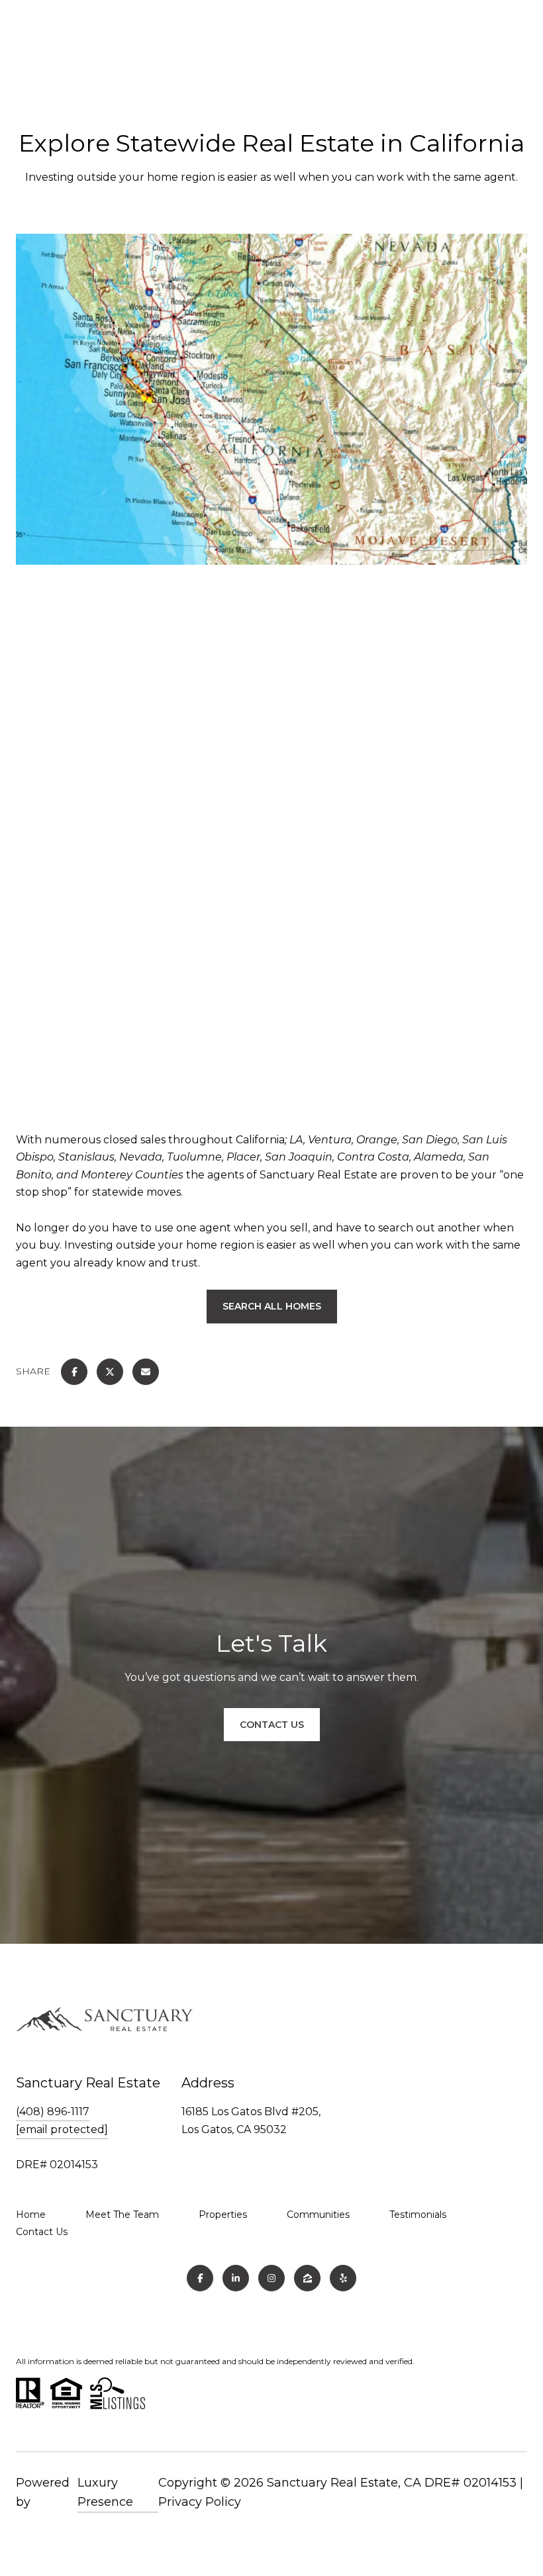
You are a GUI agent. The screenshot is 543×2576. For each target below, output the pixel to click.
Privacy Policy (200, 2502)
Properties (223, 2215)
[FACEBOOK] (200, 2278)
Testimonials (418, 2215)
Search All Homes (272, 1306)
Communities (318, 2215)
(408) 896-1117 (53, 2112)
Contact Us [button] (272, 1725)
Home (31, 2215)
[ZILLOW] (307, 2278)
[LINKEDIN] (236, 2278)
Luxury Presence (105, 2493)
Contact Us (42, 2232)
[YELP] (343, 2278)
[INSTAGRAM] (271, 2278)
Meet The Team (122, 2215)
